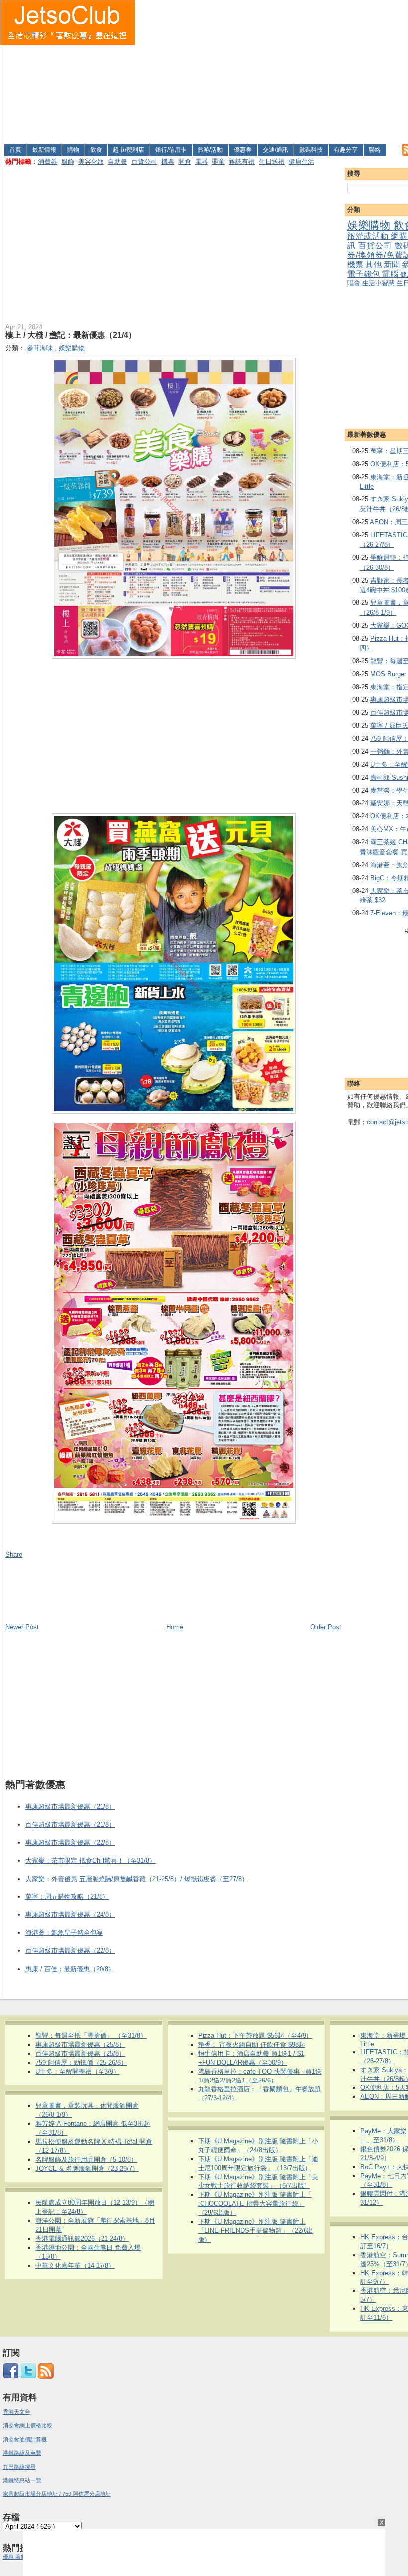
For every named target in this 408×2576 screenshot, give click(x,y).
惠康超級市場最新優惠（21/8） (70, 1807)
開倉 (185, 161)
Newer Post (22, 1627)
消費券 (48, 161)
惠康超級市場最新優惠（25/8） (80, 2044)
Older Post (326, 1627)
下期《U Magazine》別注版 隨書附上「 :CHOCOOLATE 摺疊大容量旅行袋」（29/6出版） (255, 2204)
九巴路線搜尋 (19, 2467)
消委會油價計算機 (25, 2439)
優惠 (9, 2557)
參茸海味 (41, 348)
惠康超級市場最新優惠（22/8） (70, 1842)
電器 (202, 161)
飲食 (96, 150)
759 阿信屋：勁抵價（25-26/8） (81, 2062)
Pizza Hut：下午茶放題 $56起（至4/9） (255, 2035)
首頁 (15, 150)
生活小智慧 (379, 283)
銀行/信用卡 (171, 150)
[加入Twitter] (28, 2377)
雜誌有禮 (242, 161)
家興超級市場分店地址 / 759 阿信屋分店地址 (57, 2494)
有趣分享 (346, 150)
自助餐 (118, 161)
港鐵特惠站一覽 (22, 2480)
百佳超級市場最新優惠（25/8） (80, 2053)
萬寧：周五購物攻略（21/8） (67, 1897)
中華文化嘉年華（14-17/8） (75, 2265)
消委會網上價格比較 (28, 2425)
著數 (21, 2557)
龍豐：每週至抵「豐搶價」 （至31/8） (91, 2035)
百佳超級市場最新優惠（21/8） (70, 1825)
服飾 (68, 161)
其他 (374, 264)
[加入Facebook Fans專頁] (11, 2377)
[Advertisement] (272, 70)
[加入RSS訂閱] (46, 2377)
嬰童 (218, 161)
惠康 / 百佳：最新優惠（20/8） (70, 1969)
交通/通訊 (275, 150)
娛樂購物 (370, 225)
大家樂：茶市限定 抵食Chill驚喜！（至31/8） (91, 1860)
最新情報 (44, 150)
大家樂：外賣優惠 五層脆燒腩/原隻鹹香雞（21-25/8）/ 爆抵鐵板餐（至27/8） (137, 1879)
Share (14, 1554)
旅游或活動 (369, 236)
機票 (168, 161)
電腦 (391, 274)
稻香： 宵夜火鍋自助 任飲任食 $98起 (252, 2044)
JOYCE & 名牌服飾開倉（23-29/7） (87, 2168)
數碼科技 (311, 150)
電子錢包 (364, 274)
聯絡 (375, 150)
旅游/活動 (210, 150)
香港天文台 (17, 2412)
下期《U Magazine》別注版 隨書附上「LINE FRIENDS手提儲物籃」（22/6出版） (256, 2230)
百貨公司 (144, 161)
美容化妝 (91, 161)
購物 (73, 150)
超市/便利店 (129, 150)
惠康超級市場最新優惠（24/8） (70, 1915)
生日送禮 (272, 161)
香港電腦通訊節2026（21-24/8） (82, 2238)
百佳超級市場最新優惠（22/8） (70, 1950)
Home (175, 1627)
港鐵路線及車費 (22, 2453)
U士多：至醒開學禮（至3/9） (78, 2071)
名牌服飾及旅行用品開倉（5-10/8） (86, 2159)
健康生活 (302, 161)
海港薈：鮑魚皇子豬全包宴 (64, 1932)
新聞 (393, 264)
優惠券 (243, 150)
